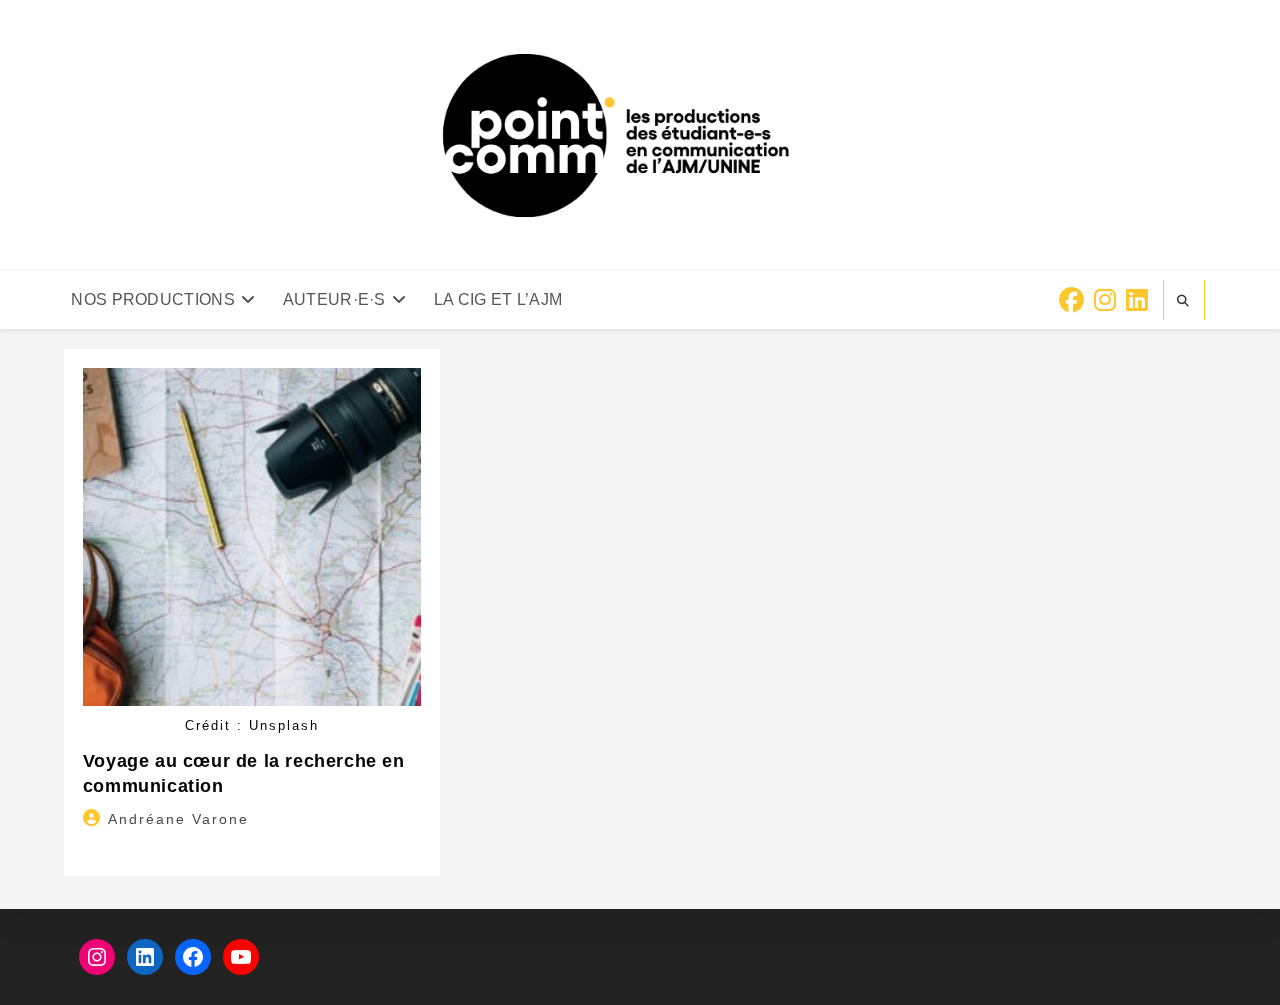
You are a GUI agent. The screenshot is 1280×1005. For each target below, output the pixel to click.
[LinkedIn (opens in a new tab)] (1137, 300)
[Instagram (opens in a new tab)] (1105, 300)
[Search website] (1184, 301)
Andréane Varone (178, 819)
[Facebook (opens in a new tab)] (1071, 300)
